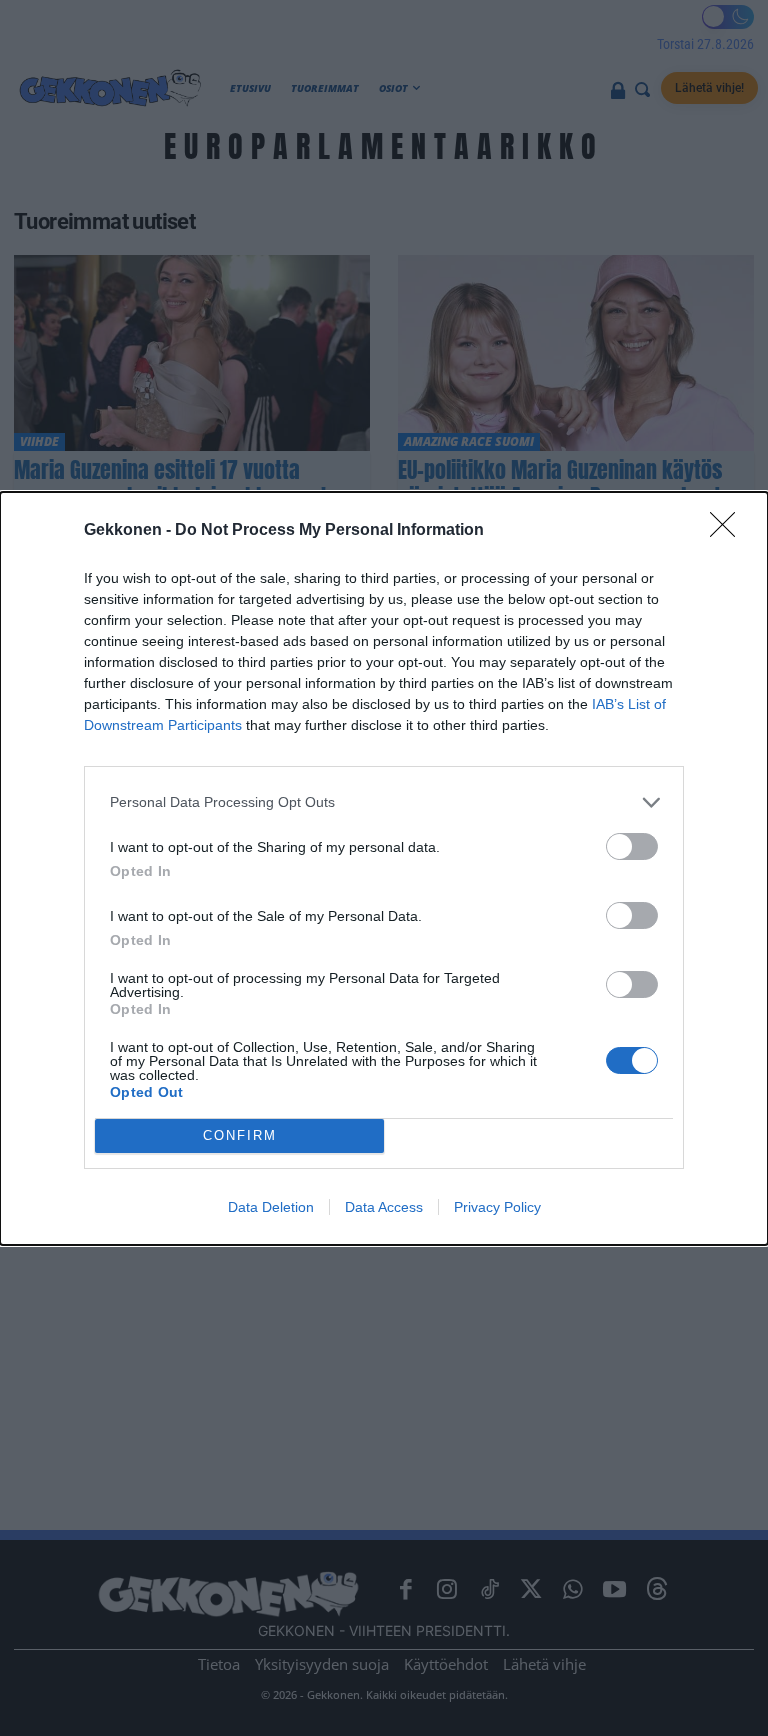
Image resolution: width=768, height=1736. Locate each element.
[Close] (729, 531)
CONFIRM (240, 1135)
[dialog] (384, 868)
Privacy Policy (497, 1207)
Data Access (384, 1207)
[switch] (632, 846)
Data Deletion (271, 1207)
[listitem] (384, 802)
